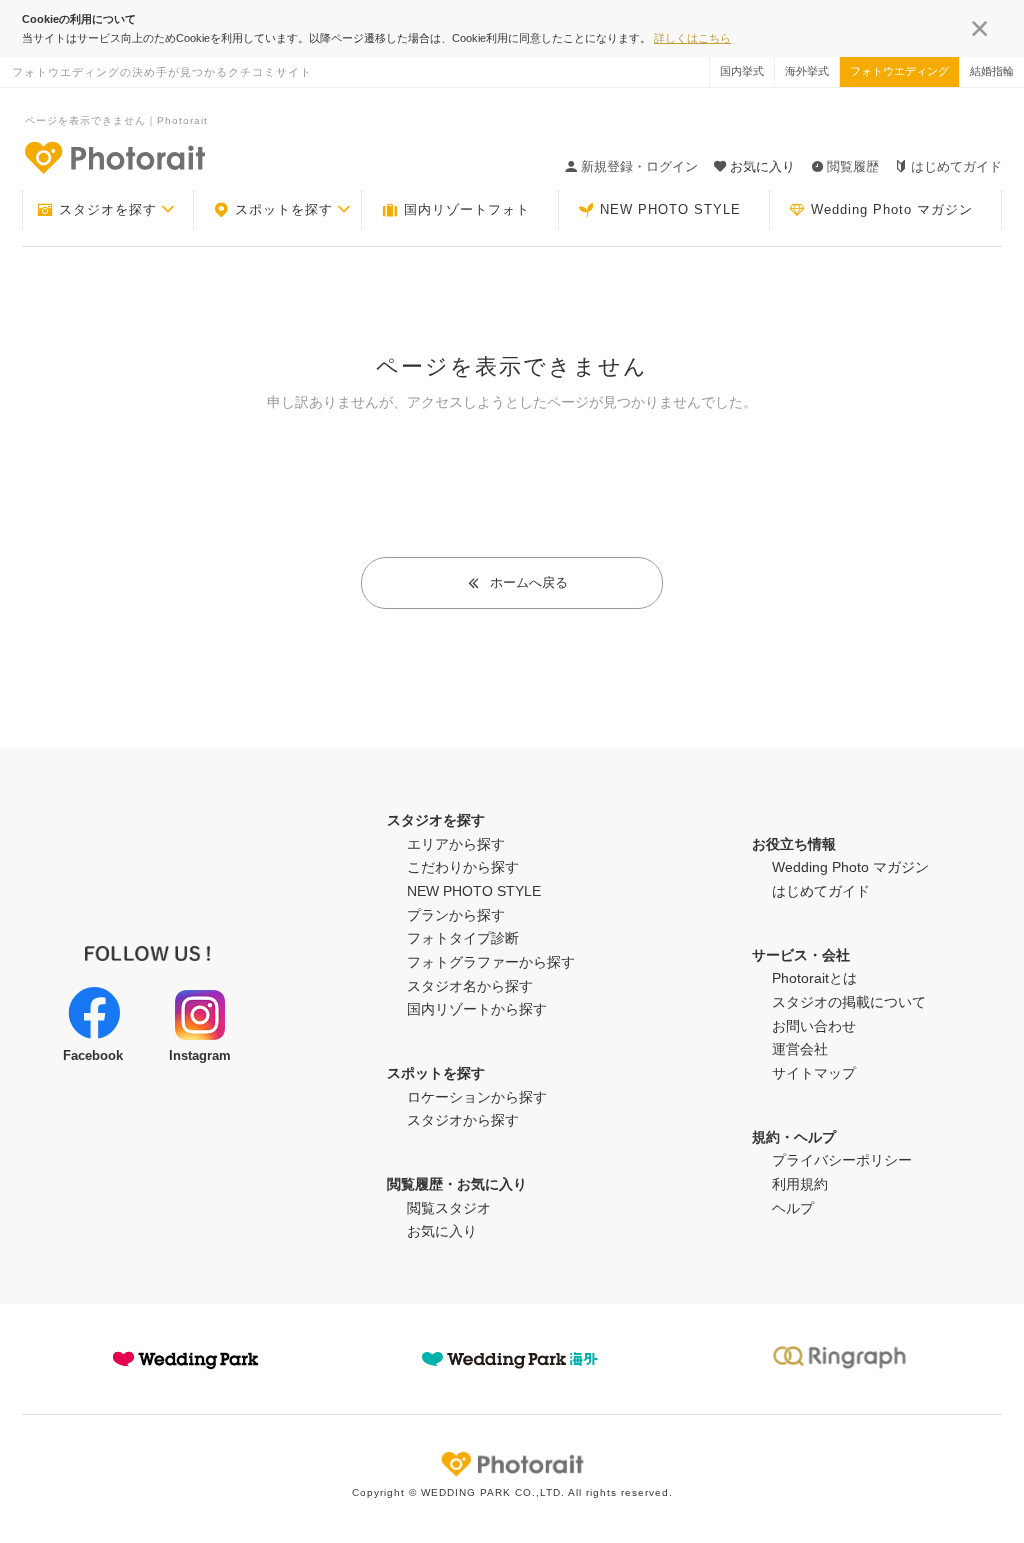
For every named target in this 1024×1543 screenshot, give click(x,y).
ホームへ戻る (529, 582)
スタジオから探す (463, 1120)
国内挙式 (742, 71)
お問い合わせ (814, 1026)
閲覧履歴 (853, 166)
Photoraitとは (814, 978)
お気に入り (442, 1231)
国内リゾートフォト (467, 209)
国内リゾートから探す (477, 1009)
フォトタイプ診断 (463, 938)
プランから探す (456, 915)
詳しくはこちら (692, 38)
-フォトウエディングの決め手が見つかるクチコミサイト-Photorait (114, 157)
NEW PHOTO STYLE (670, 209)
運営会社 (800, 1049)
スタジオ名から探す (470, 986)
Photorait (512, 1464)
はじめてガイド (956, 166)
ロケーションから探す (477, 1097)
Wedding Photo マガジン (892, 209)
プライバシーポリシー (842, 1160)
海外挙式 (807, 71)
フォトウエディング (899, 71)
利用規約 (800, 1184)
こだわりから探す (463, 867)
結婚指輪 (992, 71)
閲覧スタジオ (449, 1208)
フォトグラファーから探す (491, 962)
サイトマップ (814, 1073)
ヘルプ (793, 1208)
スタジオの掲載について (849, 1002)
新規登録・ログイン (639, 166)
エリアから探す (456, 844)
